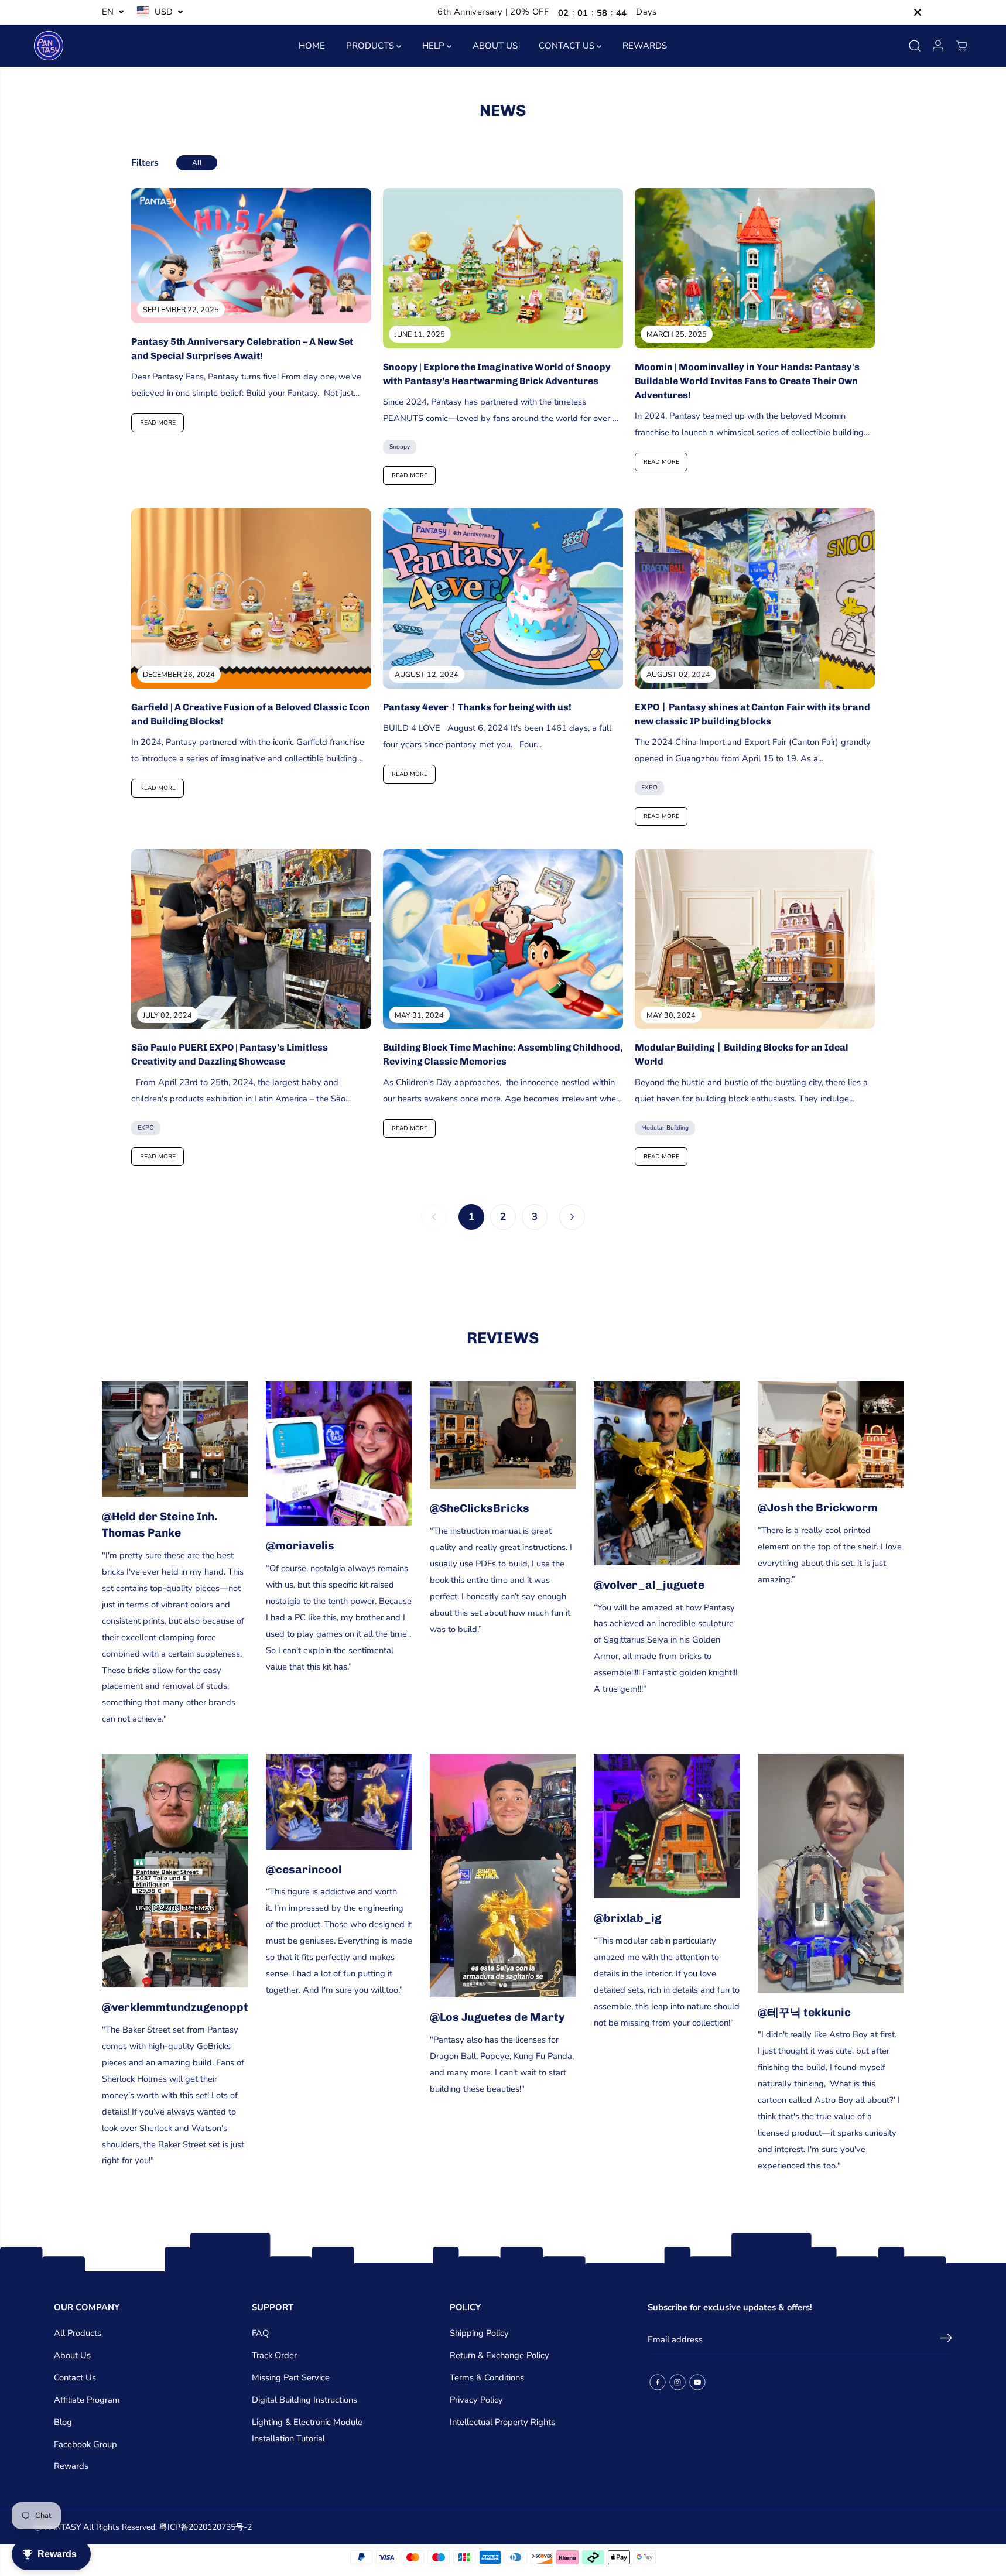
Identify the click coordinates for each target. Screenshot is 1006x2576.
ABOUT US (495, 46)
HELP (434, 46)
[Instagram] (677, 2382)
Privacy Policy (476, 2400)
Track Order (274, 2355)
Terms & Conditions (487, 2377)
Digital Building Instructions (304, 2400)
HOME (312, 46)
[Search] (915, 46)
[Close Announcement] (918, 12)
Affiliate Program (87, 2400)
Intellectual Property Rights (502, 2422)
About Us (72, 2355)
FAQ (260, 2333)
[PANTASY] (49, 46)
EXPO (649, 788)
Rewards (71, 2466)
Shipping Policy (479, 2333)
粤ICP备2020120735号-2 (206, 2527)
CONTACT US (568, 46)
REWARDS (645, 46)
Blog (63, 2422)
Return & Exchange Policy (499, 2355)
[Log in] (938, 46)
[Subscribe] (946, 2340)
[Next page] (572, 1217)
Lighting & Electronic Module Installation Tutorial (307, 2430)
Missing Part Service (291, 2377)
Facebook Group (85, 2444)
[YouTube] (697, 2382)
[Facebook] (658, 2382)
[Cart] (961, 46)
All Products (78, 2333)
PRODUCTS (371, 46)
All (197, 163)
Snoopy (400, 447)
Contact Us (75, 2377)
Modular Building (665, 1128)
